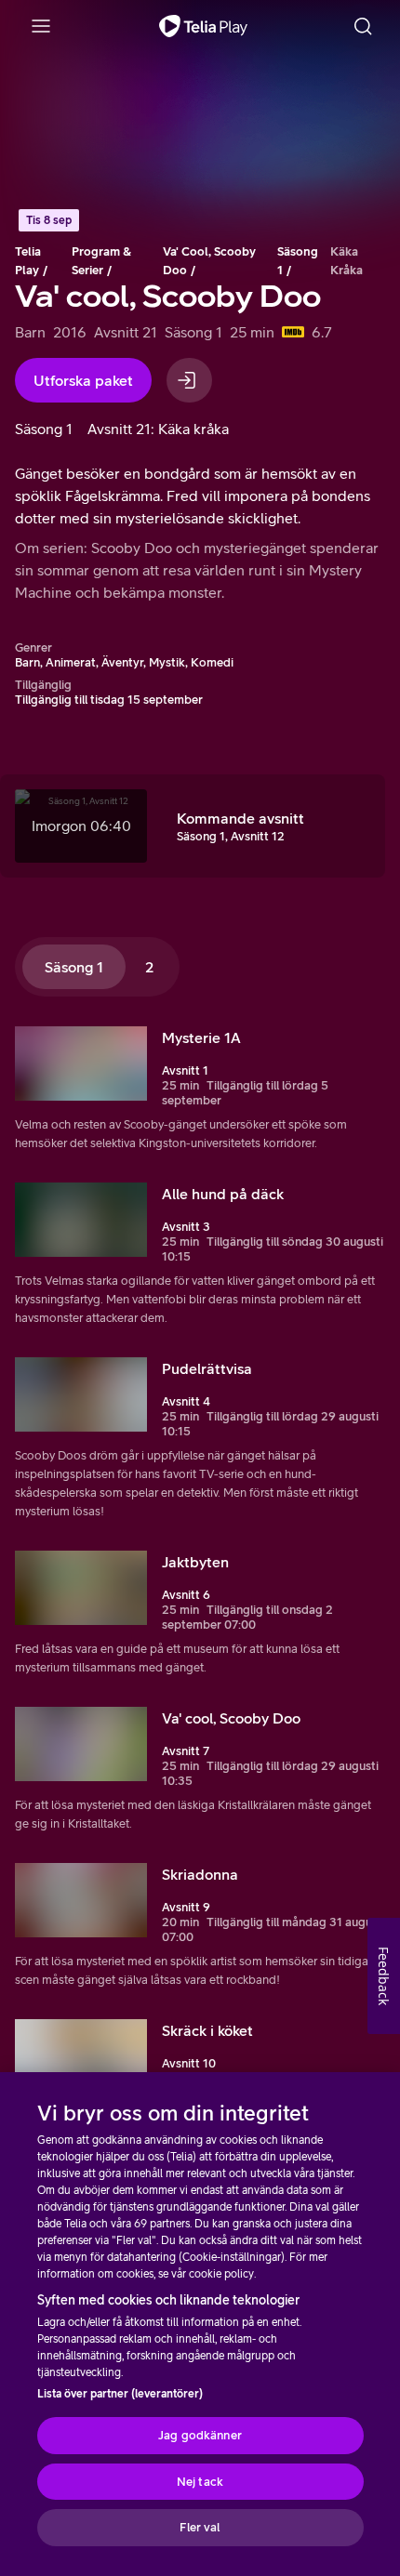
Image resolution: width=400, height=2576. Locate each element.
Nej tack (200, 2482)
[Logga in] (189, 380)
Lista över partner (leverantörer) (120, 2394)
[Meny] (41, 26)
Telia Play (28, 261)
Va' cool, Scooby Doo (209, 261)
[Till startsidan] (203, 26)
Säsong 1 (298, 261)
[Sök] (363, 26)
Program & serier (101, 261)
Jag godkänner (200, 2435)
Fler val (200, 2527)
